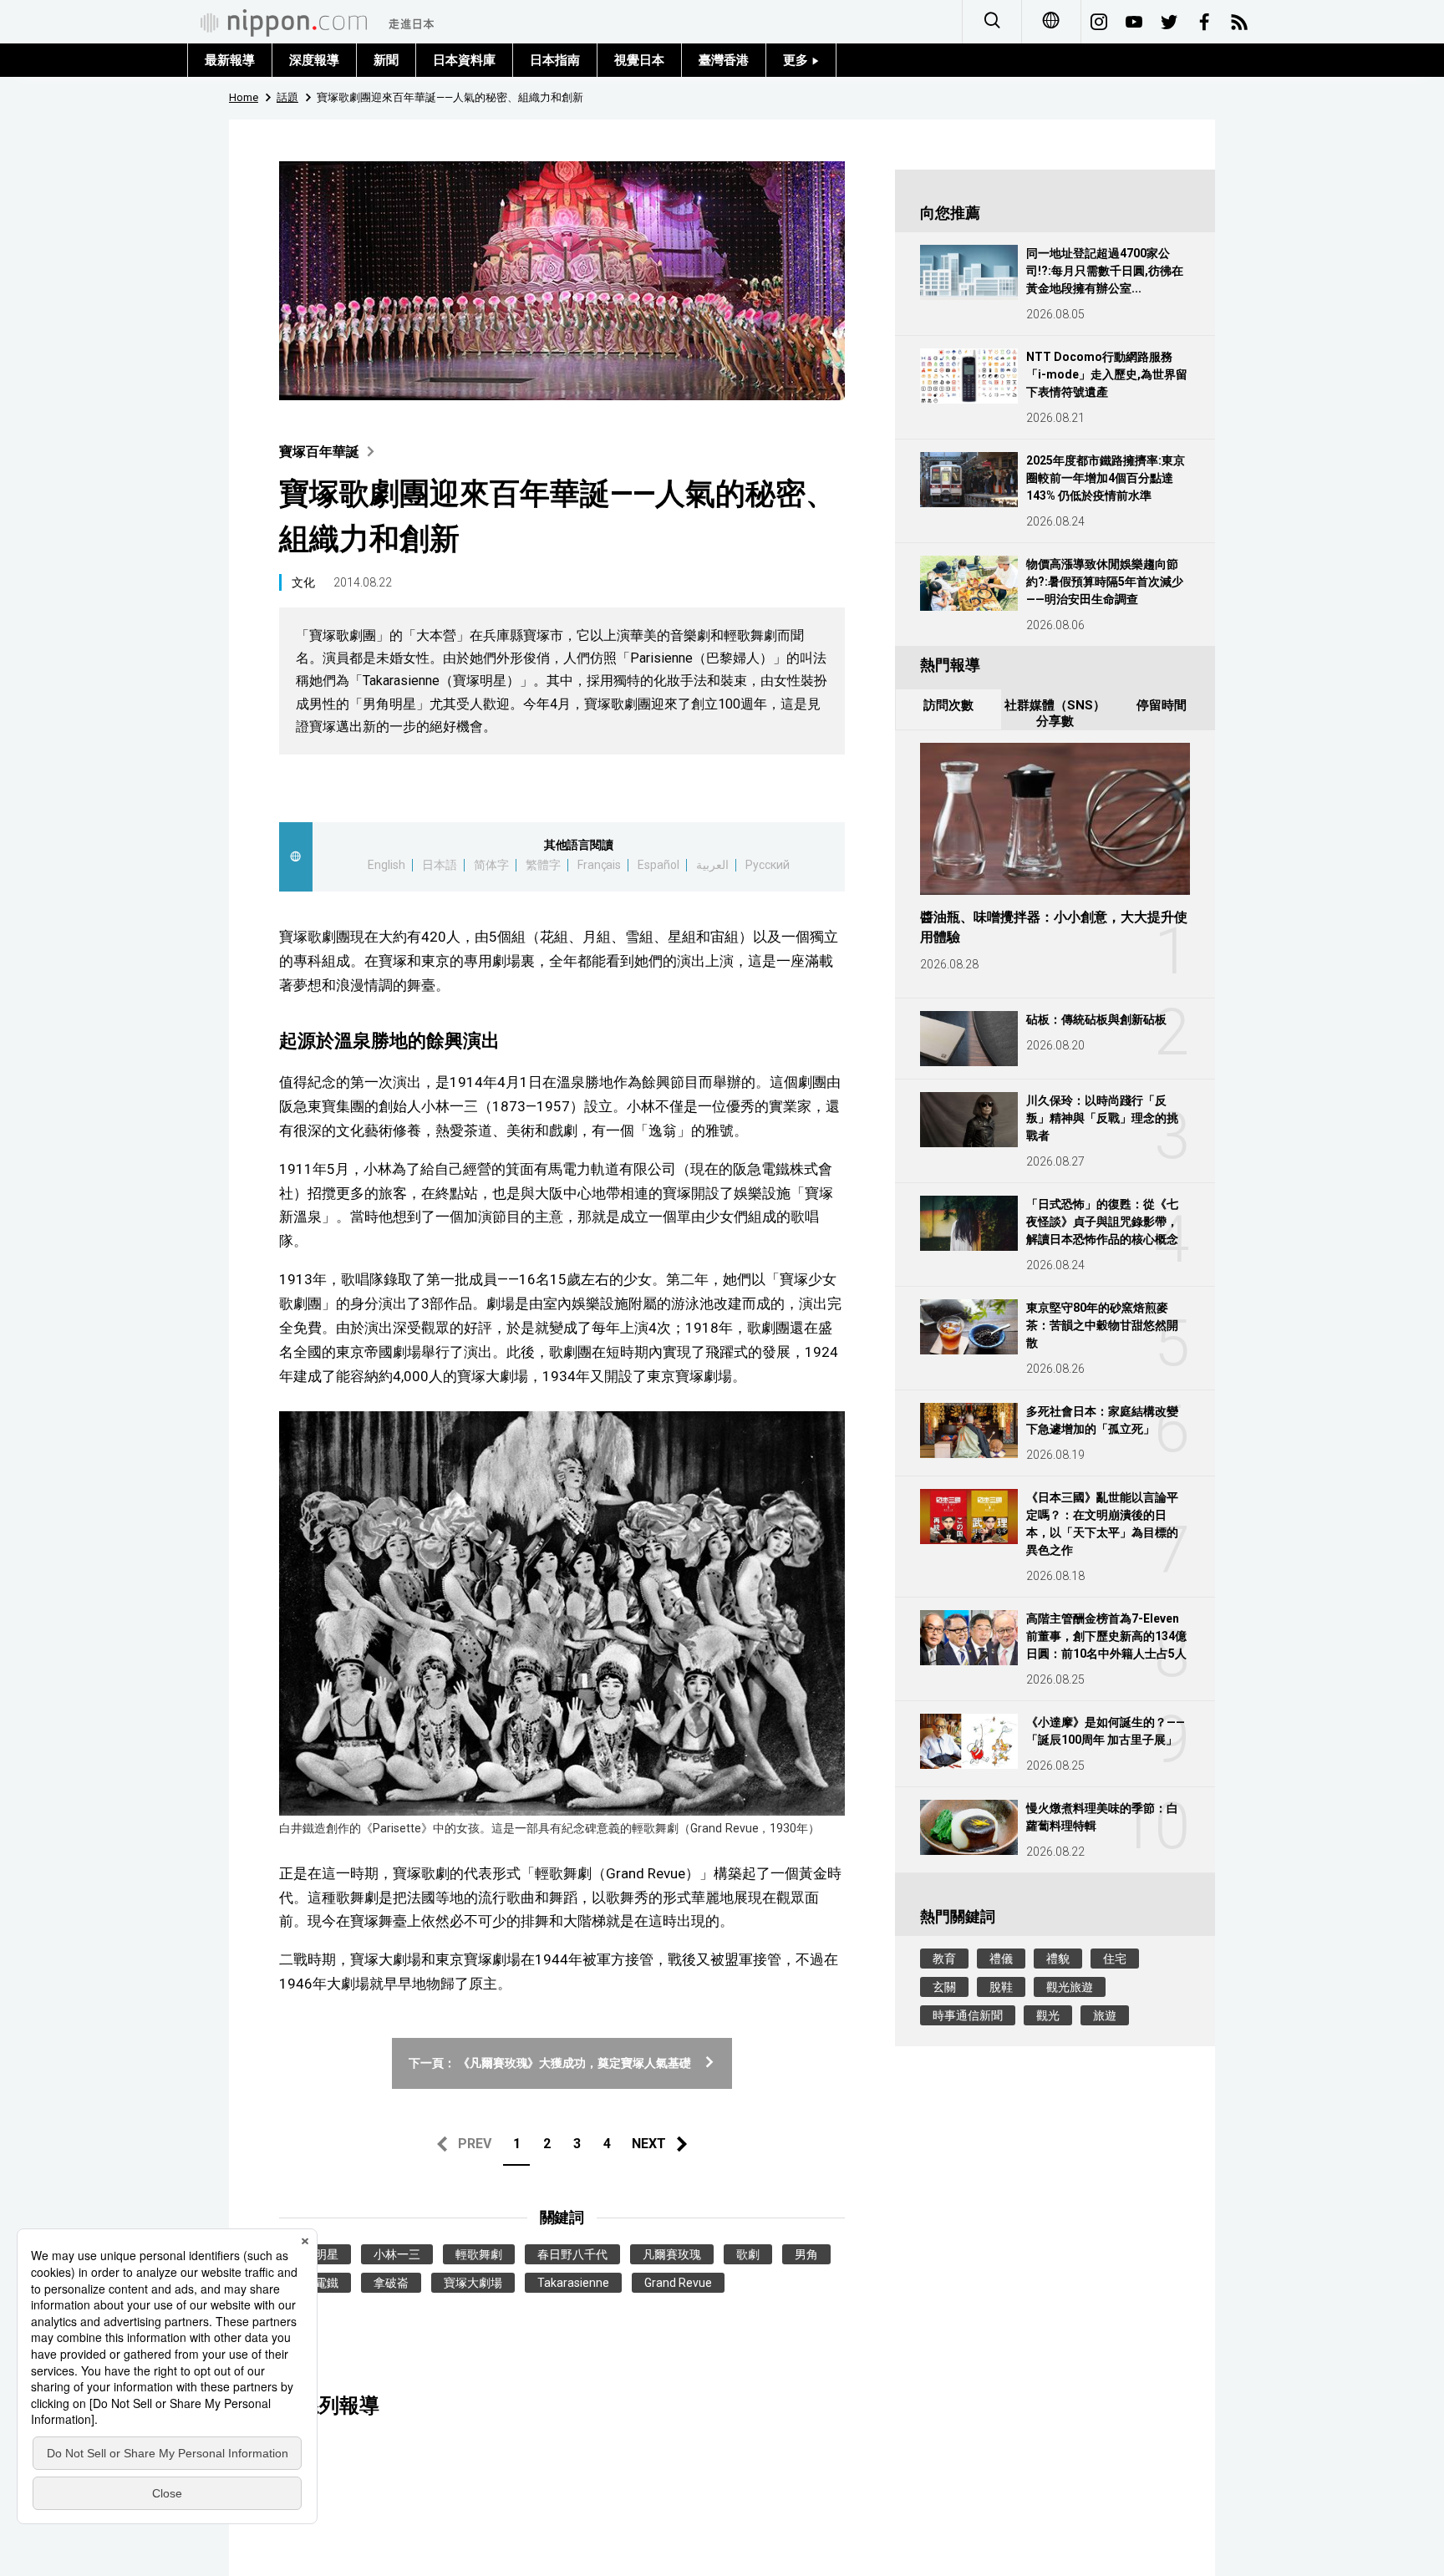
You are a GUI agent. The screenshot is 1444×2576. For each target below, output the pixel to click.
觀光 (1048, 2015)
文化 (303, 582)
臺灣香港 (724, 60)
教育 (944, 1959)
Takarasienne (573, 2283)
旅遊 (1105, 2015)
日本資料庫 (464, 60)
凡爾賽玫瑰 (672, 2254)
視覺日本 (639, 60)
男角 (806, 2254)
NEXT (649, 2144)
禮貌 (1058, 1959)
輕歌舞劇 (479, 2254)
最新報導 (230, 60)
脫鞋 (1001, 1987)
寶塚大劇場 (473, 2283)
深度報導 (314, 60)
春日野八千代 (572, 2254)
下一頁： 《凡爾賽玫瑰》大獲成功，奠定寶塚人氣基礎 (550, 2063)
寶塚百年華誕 (319, 452)
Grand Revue (678, 2283)
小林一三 (397, 2254)
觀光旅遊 (1070, 1987)
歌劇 (748, 2254)
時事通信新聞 (968, 2015)
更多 (797, 60)
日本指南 (555, 60)
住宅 (1115, 1959)
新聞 (386, 60)
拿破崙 (391, 2283)
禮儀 (1001, 1959)
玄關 (944, 1987)
